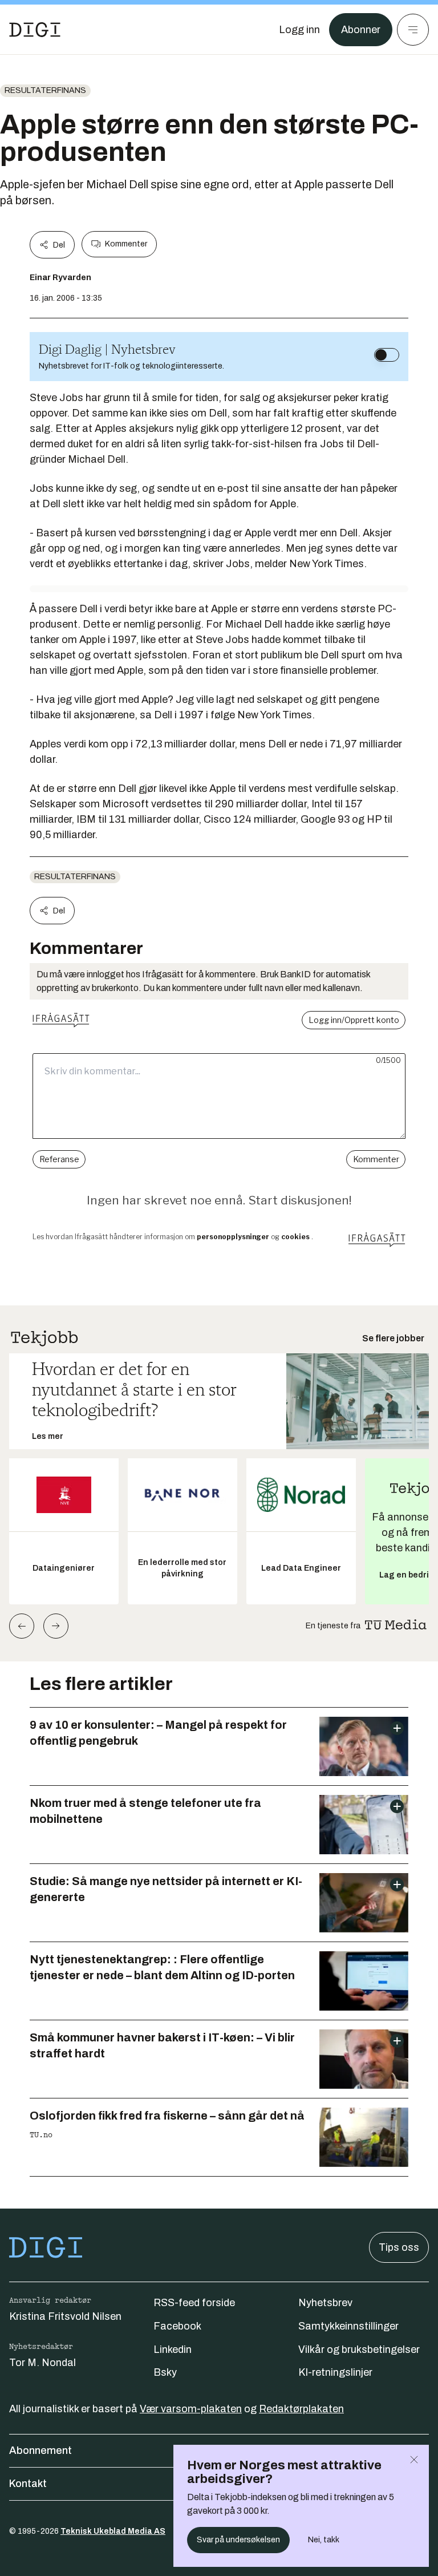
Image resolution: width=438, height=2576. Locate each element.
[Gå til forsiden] (35, 30)
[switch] (387, 355)
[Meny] (413, 30)
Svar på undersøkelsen (238, 2540)
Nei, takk (324, 2540)
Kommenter (126, 244)
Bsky (165, 2372)
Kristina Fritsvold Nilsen (65, 2316)
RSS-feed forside (194, 2303)
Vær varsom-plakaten (191, 2409)
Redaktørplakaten (301, 2409)
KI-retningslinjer (335, 2372)
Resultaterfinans (45, 90)
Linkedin (173, 2349)
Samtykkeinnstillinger (348, 2326)
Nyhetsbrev (325, 2303)
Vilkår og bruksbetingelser (359, 2349)
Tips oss (399, 2247)
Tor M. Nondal (42, 2363)
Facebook (177, 2326)
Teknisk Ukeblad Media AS (113, 2531)
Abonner (361, 30)
